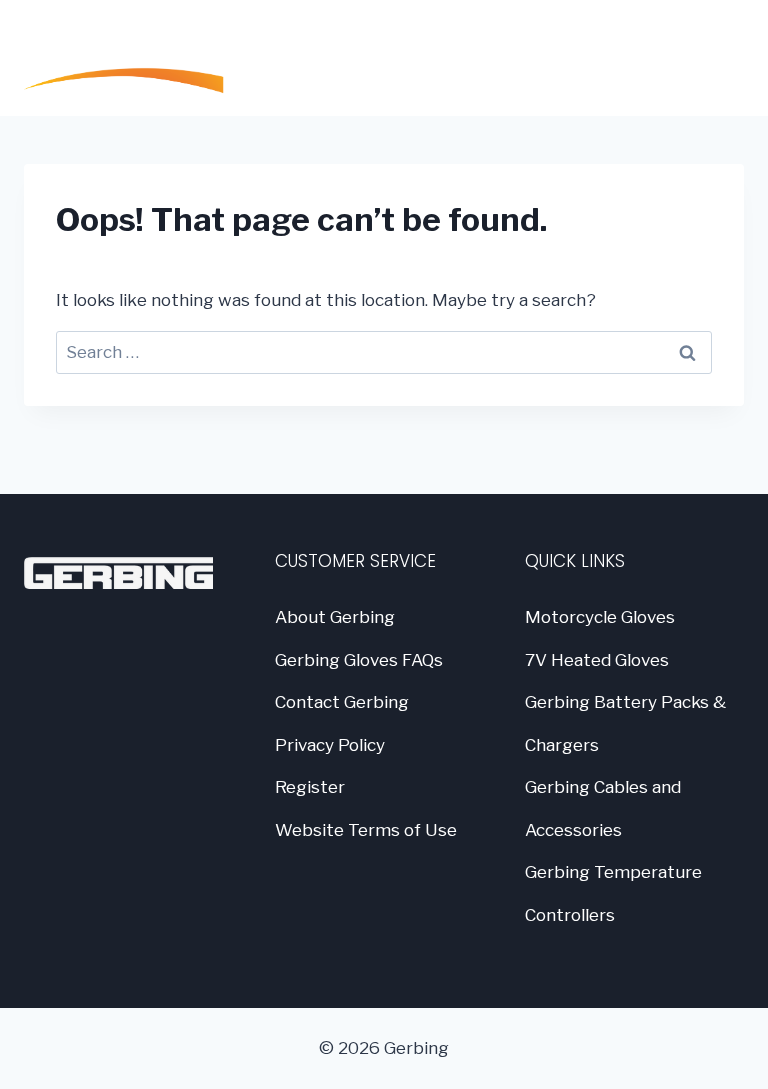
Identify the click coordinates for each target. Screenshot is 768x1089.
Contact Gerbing (342, 702)
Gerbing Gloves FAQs (359, 660)
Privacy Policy (330, 745)
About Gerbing (335, 617)
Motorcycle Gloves (600, 617)
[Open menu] (719, 58)
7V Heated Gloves (597, 660)
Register (310, 787)
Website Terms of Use (366, 830)
